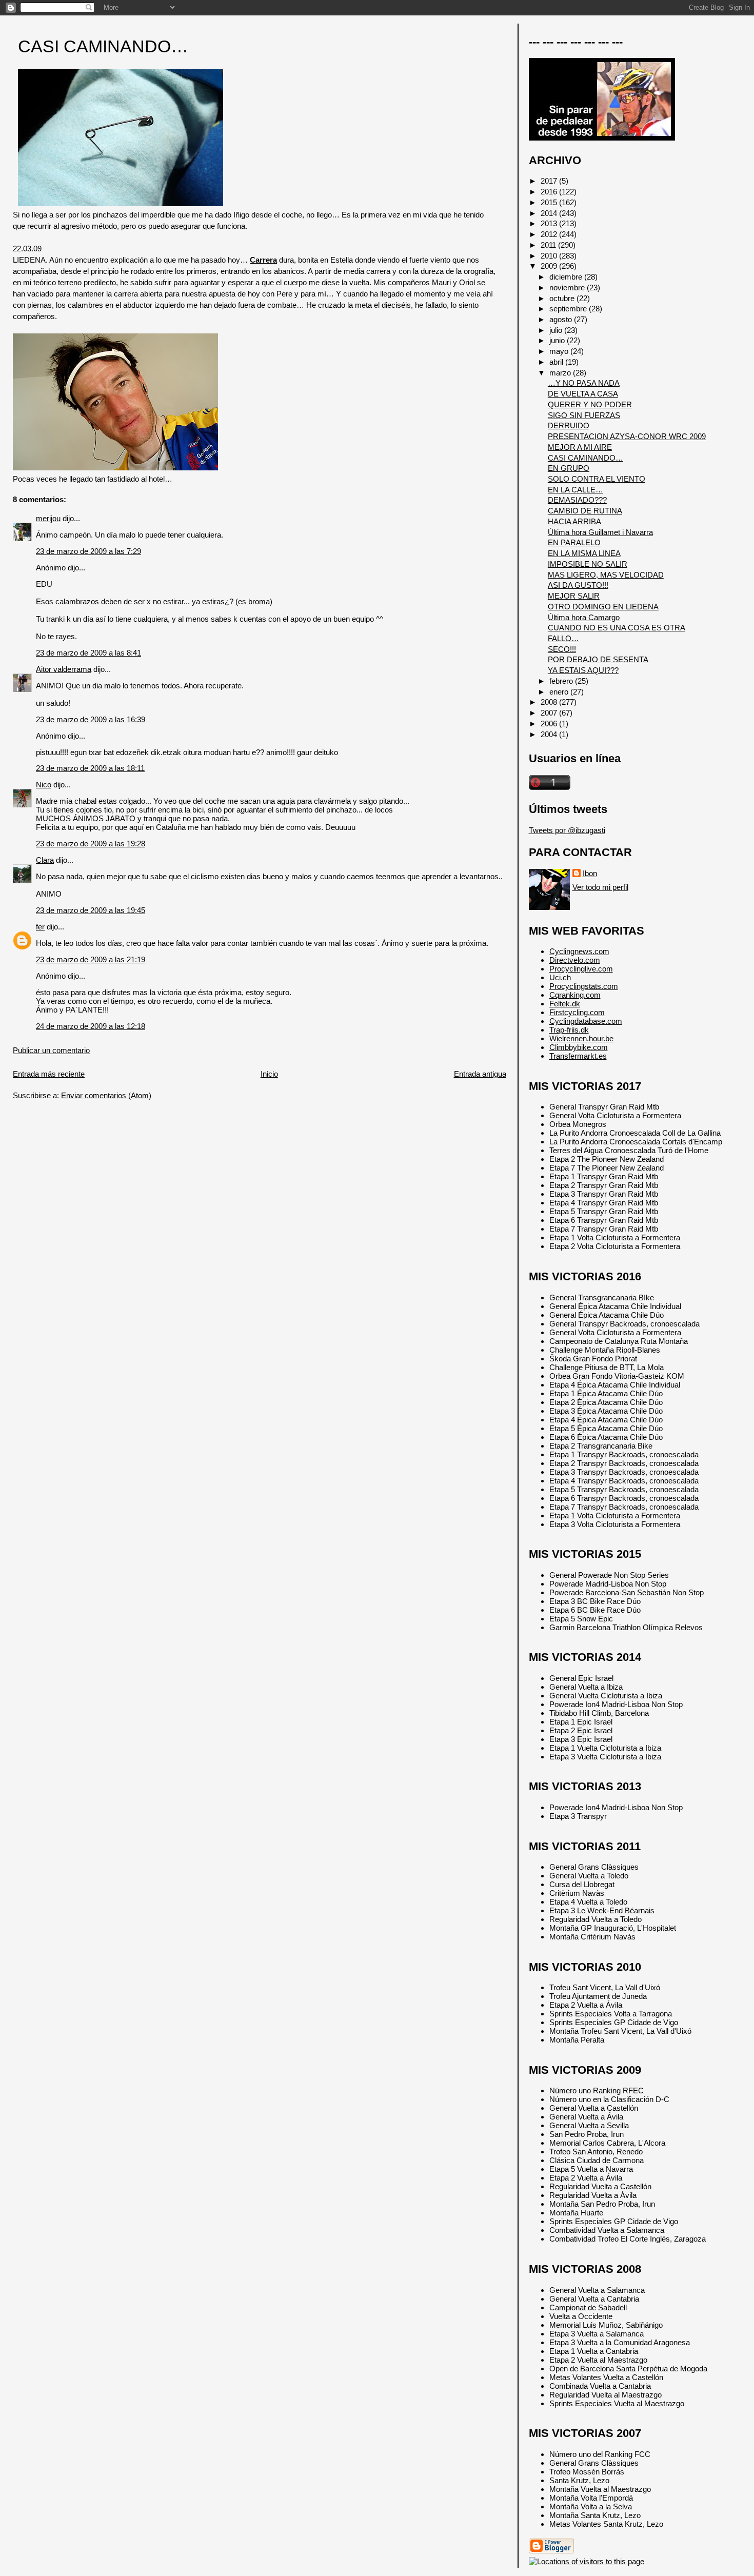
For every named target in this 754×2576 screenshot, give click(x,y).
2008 (550, 702)
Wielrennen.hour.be (581, 1038)
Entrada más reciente (49, 1074)
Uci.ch (560, 977)
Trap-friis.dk (569, 1030)
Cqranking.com (575, 995)
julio (557, 330)
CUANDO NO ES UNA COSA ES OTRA (617, 628)
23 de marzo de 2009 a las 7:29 (88, 551)
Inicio (269, 1074)
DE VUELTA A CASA (583, 394)
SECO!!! (562, 649)
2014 (550, 213)
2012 (550, 234)
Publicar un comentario (51, 1050)
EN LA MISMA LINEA (584, 553)
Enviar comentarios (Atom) (106, 1095)
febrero (562, 681)
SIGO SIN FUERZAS (584, 415)
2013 (550, 223)
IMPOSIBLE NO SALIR (588, 564)
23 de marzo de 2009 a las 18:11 (90, 768)
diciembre (567, 277)
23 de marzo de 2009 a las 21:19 (91, 959)
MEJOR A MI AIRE (580, 447)
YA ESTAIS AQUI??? (583, 670)
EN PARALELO (574, 542)
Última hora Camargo (584, 617)
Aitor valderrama (64, 669)
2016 (550, 192)
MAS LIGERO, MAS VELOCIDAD (606, 575)
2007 (550, 713)
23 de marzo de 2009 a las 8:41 (88, 653)
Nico (44, 785)
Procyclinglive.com (581, 969)
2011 (549, 245)
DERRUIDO (569, 425)
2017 (550, 181)
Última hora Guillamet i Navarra (600, 532)
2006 (550, 724)
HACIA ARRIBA (574, 521)
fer (40, 927)
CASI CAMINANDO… (103, 46)
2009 (550, 266)
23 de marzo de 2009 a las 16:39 (91, 719)
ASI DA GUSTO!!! (578, 585)
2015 (550, 202)
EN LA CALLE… (576, 490)
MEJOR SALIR (574, 596)
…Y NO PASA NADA (584, 383)
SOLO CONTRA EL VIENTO (597, 479)
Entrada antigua (480, 1074)
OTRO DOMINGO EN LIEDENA (603, 607)
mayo (560, 351)
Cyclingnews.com (579, 951)
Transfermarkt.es (578, 1056)
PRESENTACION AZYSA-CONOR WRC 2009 (627, 436)
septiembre (569, 309)
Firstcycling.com (577, 1012)
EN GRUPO (569, 468)
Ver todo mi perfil (600, 887)
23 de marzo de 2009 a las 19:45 (91, 910)
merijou (48, 518)
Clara (45, 860)
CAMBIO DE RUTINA (585, 511)
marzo (561, 373)
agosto (562, 319)
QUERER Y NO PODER (590, 404)
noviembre (568, 288)
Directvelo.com (575, 960)
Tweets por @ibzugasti (567, 830)
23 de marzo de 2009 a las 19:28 (91, 844)
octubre (563, 298)
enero (560, 692)
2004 (550, 734)
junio (558, 340)
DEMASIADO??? (577, 500)
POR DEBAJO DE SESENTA (598, 659)
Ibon (590, 873)
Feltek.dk (565, 1004)
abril (557, 362)
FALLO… (563, 638)
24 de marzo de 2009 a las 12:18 (91, 1026)
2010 (550, 256)
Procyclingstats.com (584, 986)
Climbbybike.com (579, 1047)
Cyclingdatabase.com (586, 1021)
